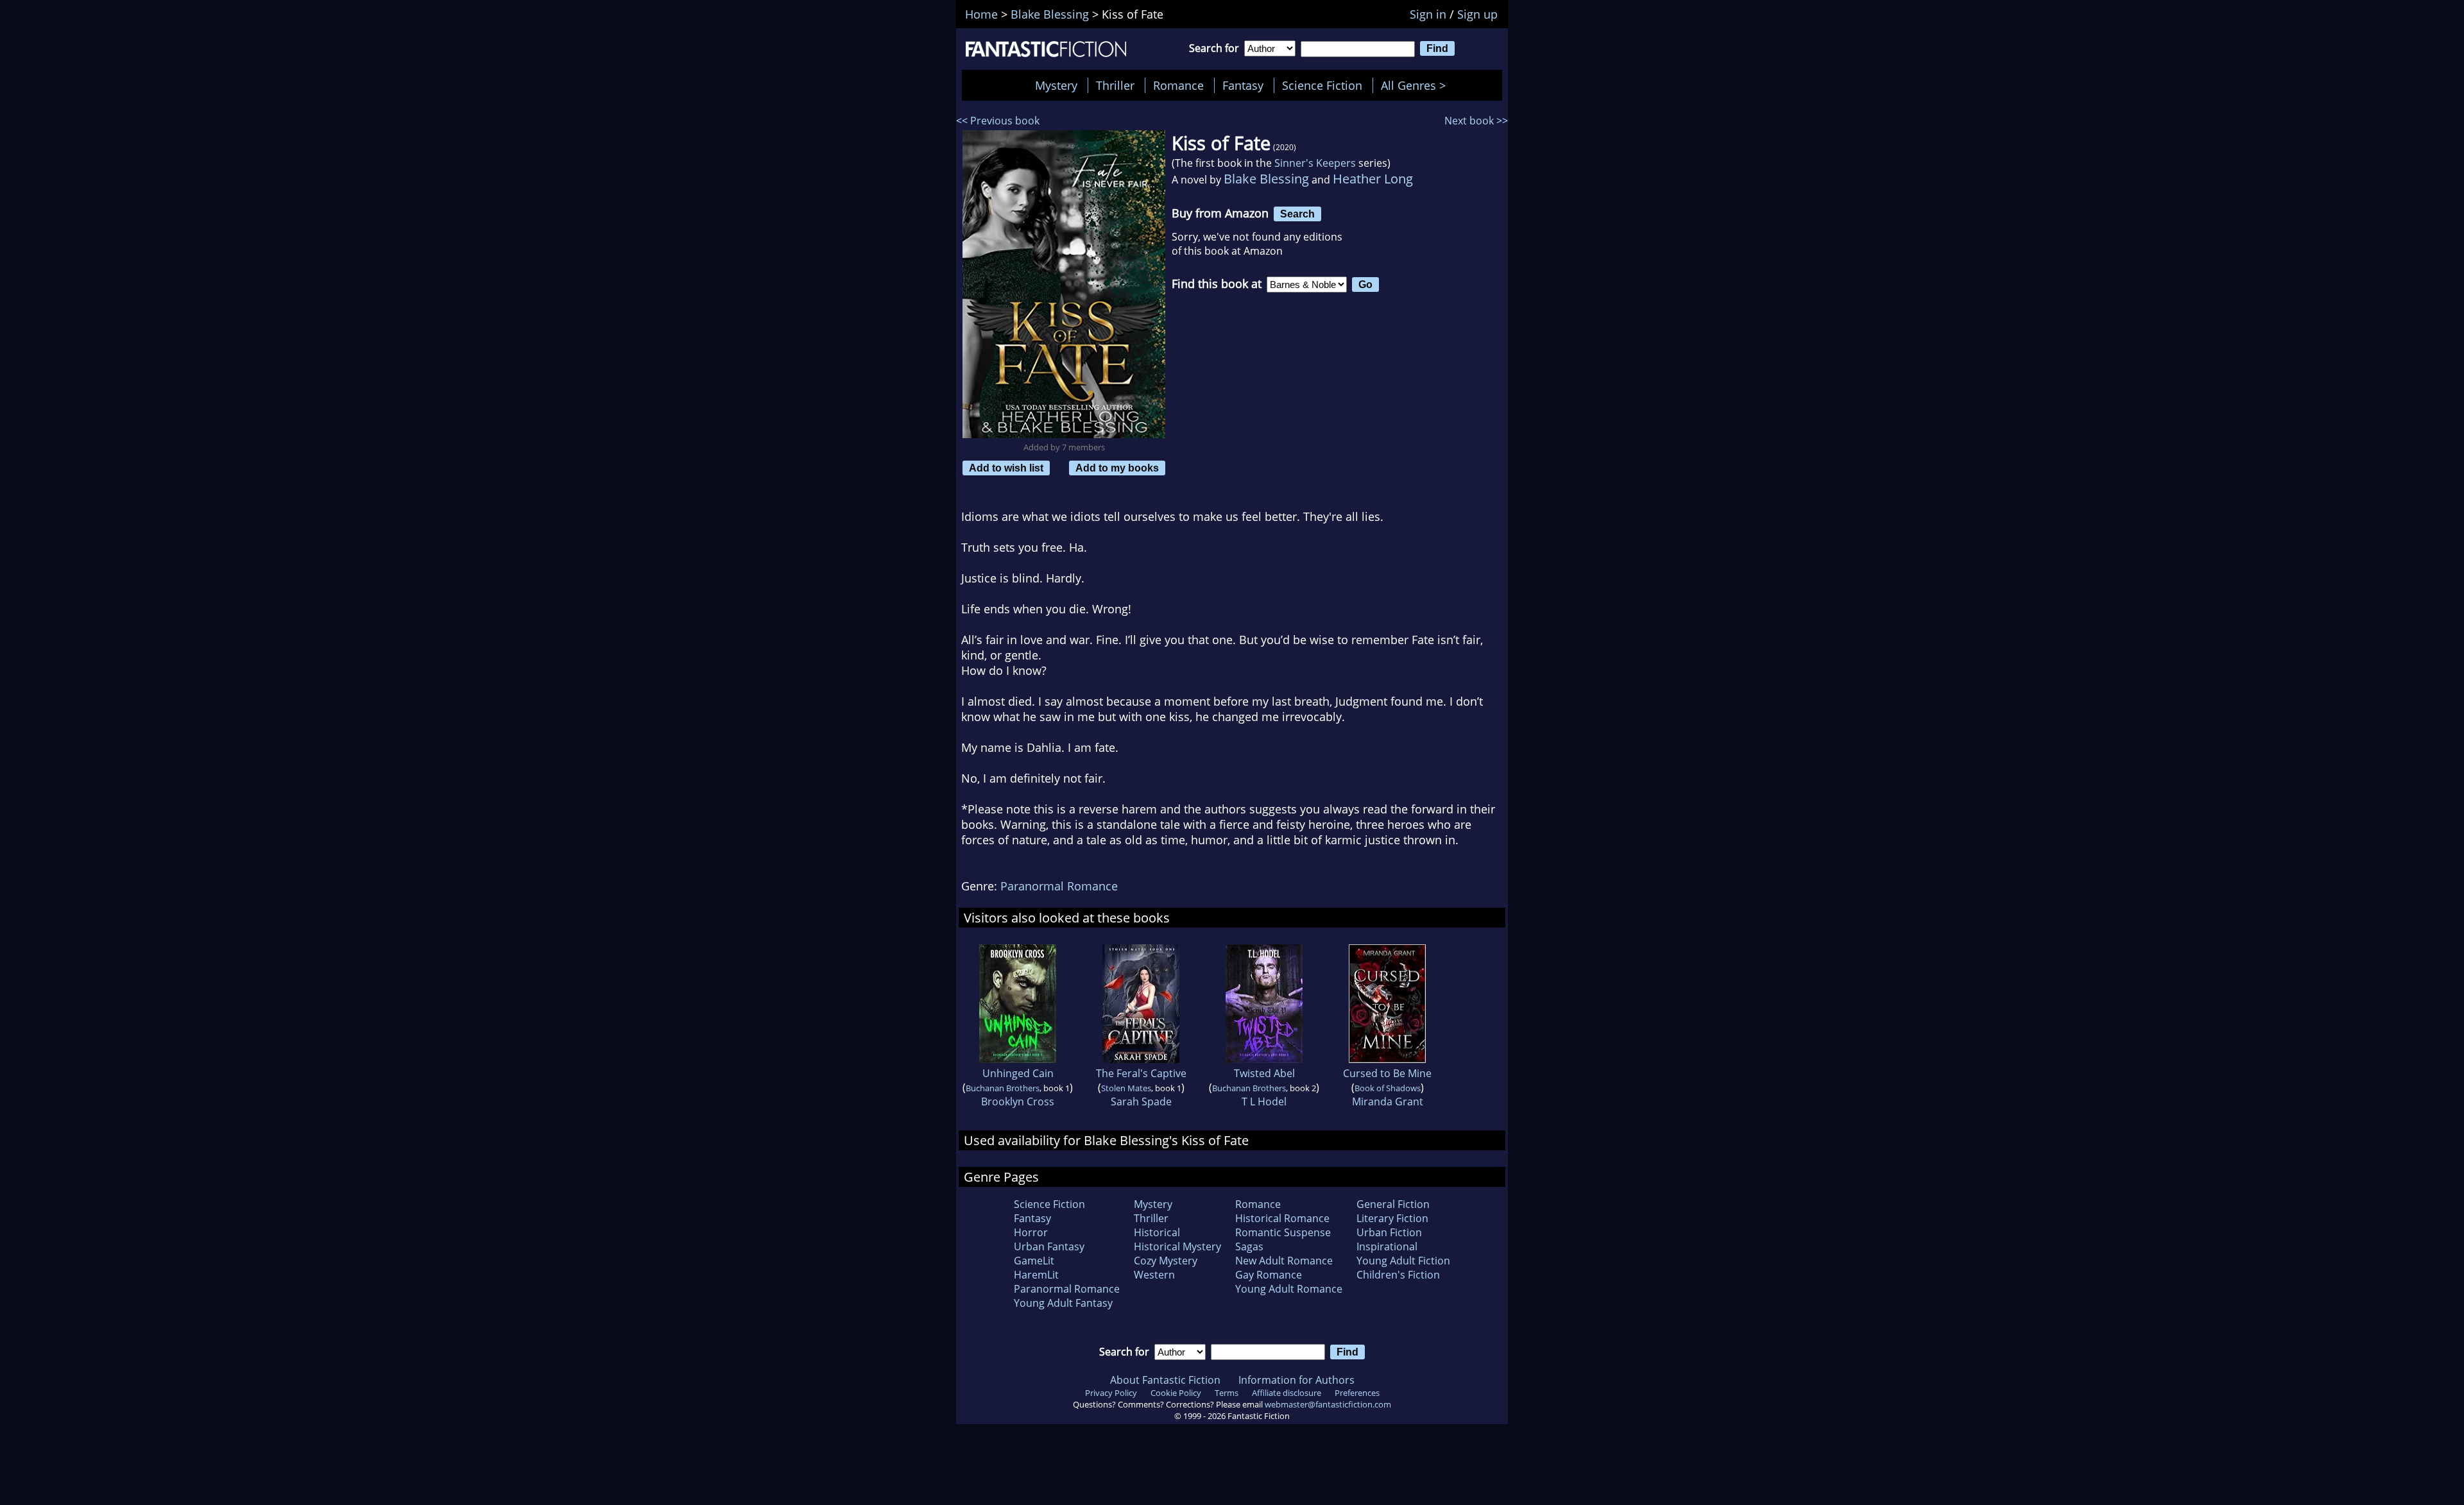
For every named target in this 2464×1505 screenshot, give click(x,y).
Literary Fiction (1392, 1218)
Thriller (1115, 85)
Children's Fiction (1398, 1275)
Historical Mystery (1177, 1246)
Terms (1227, 1393)
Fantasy (1243, 85)
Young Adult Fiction (1403, 1261)
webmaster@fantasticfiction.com (1328, 1404)
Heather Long (1373, 179)
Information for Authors (1296, 1380)
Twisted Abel (1264, 1073)
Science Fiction (1322, 85)
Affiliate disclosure (1287, 1393)
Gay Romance (1269, 1275)
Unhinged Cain (1018, 1073)
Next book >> (1476, 121)
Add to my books (1117, 468)
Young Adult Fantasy (1063, 1303)
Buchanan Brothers (1003, 1088)
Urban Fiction (1389, 1232)
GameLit (1034, 1261)
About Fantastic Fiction (1165, 1380)
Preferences (1357, 1393)
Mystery (1056, 85)
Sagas (1249, 1246)
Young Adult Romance (1289, 1289)
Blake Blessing (1266, 179)
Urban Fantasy (1049, 1246)
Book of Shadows (1388, 1088)
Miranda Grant (1388, 1101)
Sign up (1477, 14)
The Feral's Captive (1141, 1073)
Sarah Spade (1141, 1101)
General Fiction (1393, 1204)
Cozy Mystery (1166, 1261)
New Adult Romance (1284, 1261)
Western (1154, 1275)
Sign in (1428, 14)
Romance (1178, 85)
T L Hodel (1264, 1101)
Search (1297, 214)
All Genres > (1416, 85)
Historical (1157, 1232)
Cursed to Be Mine (1387, 1073)
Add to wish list (1006, 468)
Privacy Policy (1111, 1393)
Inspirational (1387, 1246)
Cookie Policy (1176, 1393)
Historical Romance (1282, 1218)
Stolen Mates (1126, 1088)
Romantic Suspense (1283, 1232)
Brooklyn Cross (1018, 1101)
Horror (1031, 1232)
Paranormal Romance (1059, 886)
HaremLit (1036, 1275)
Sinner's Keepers (1315, 163)
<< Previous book (998, 121)
